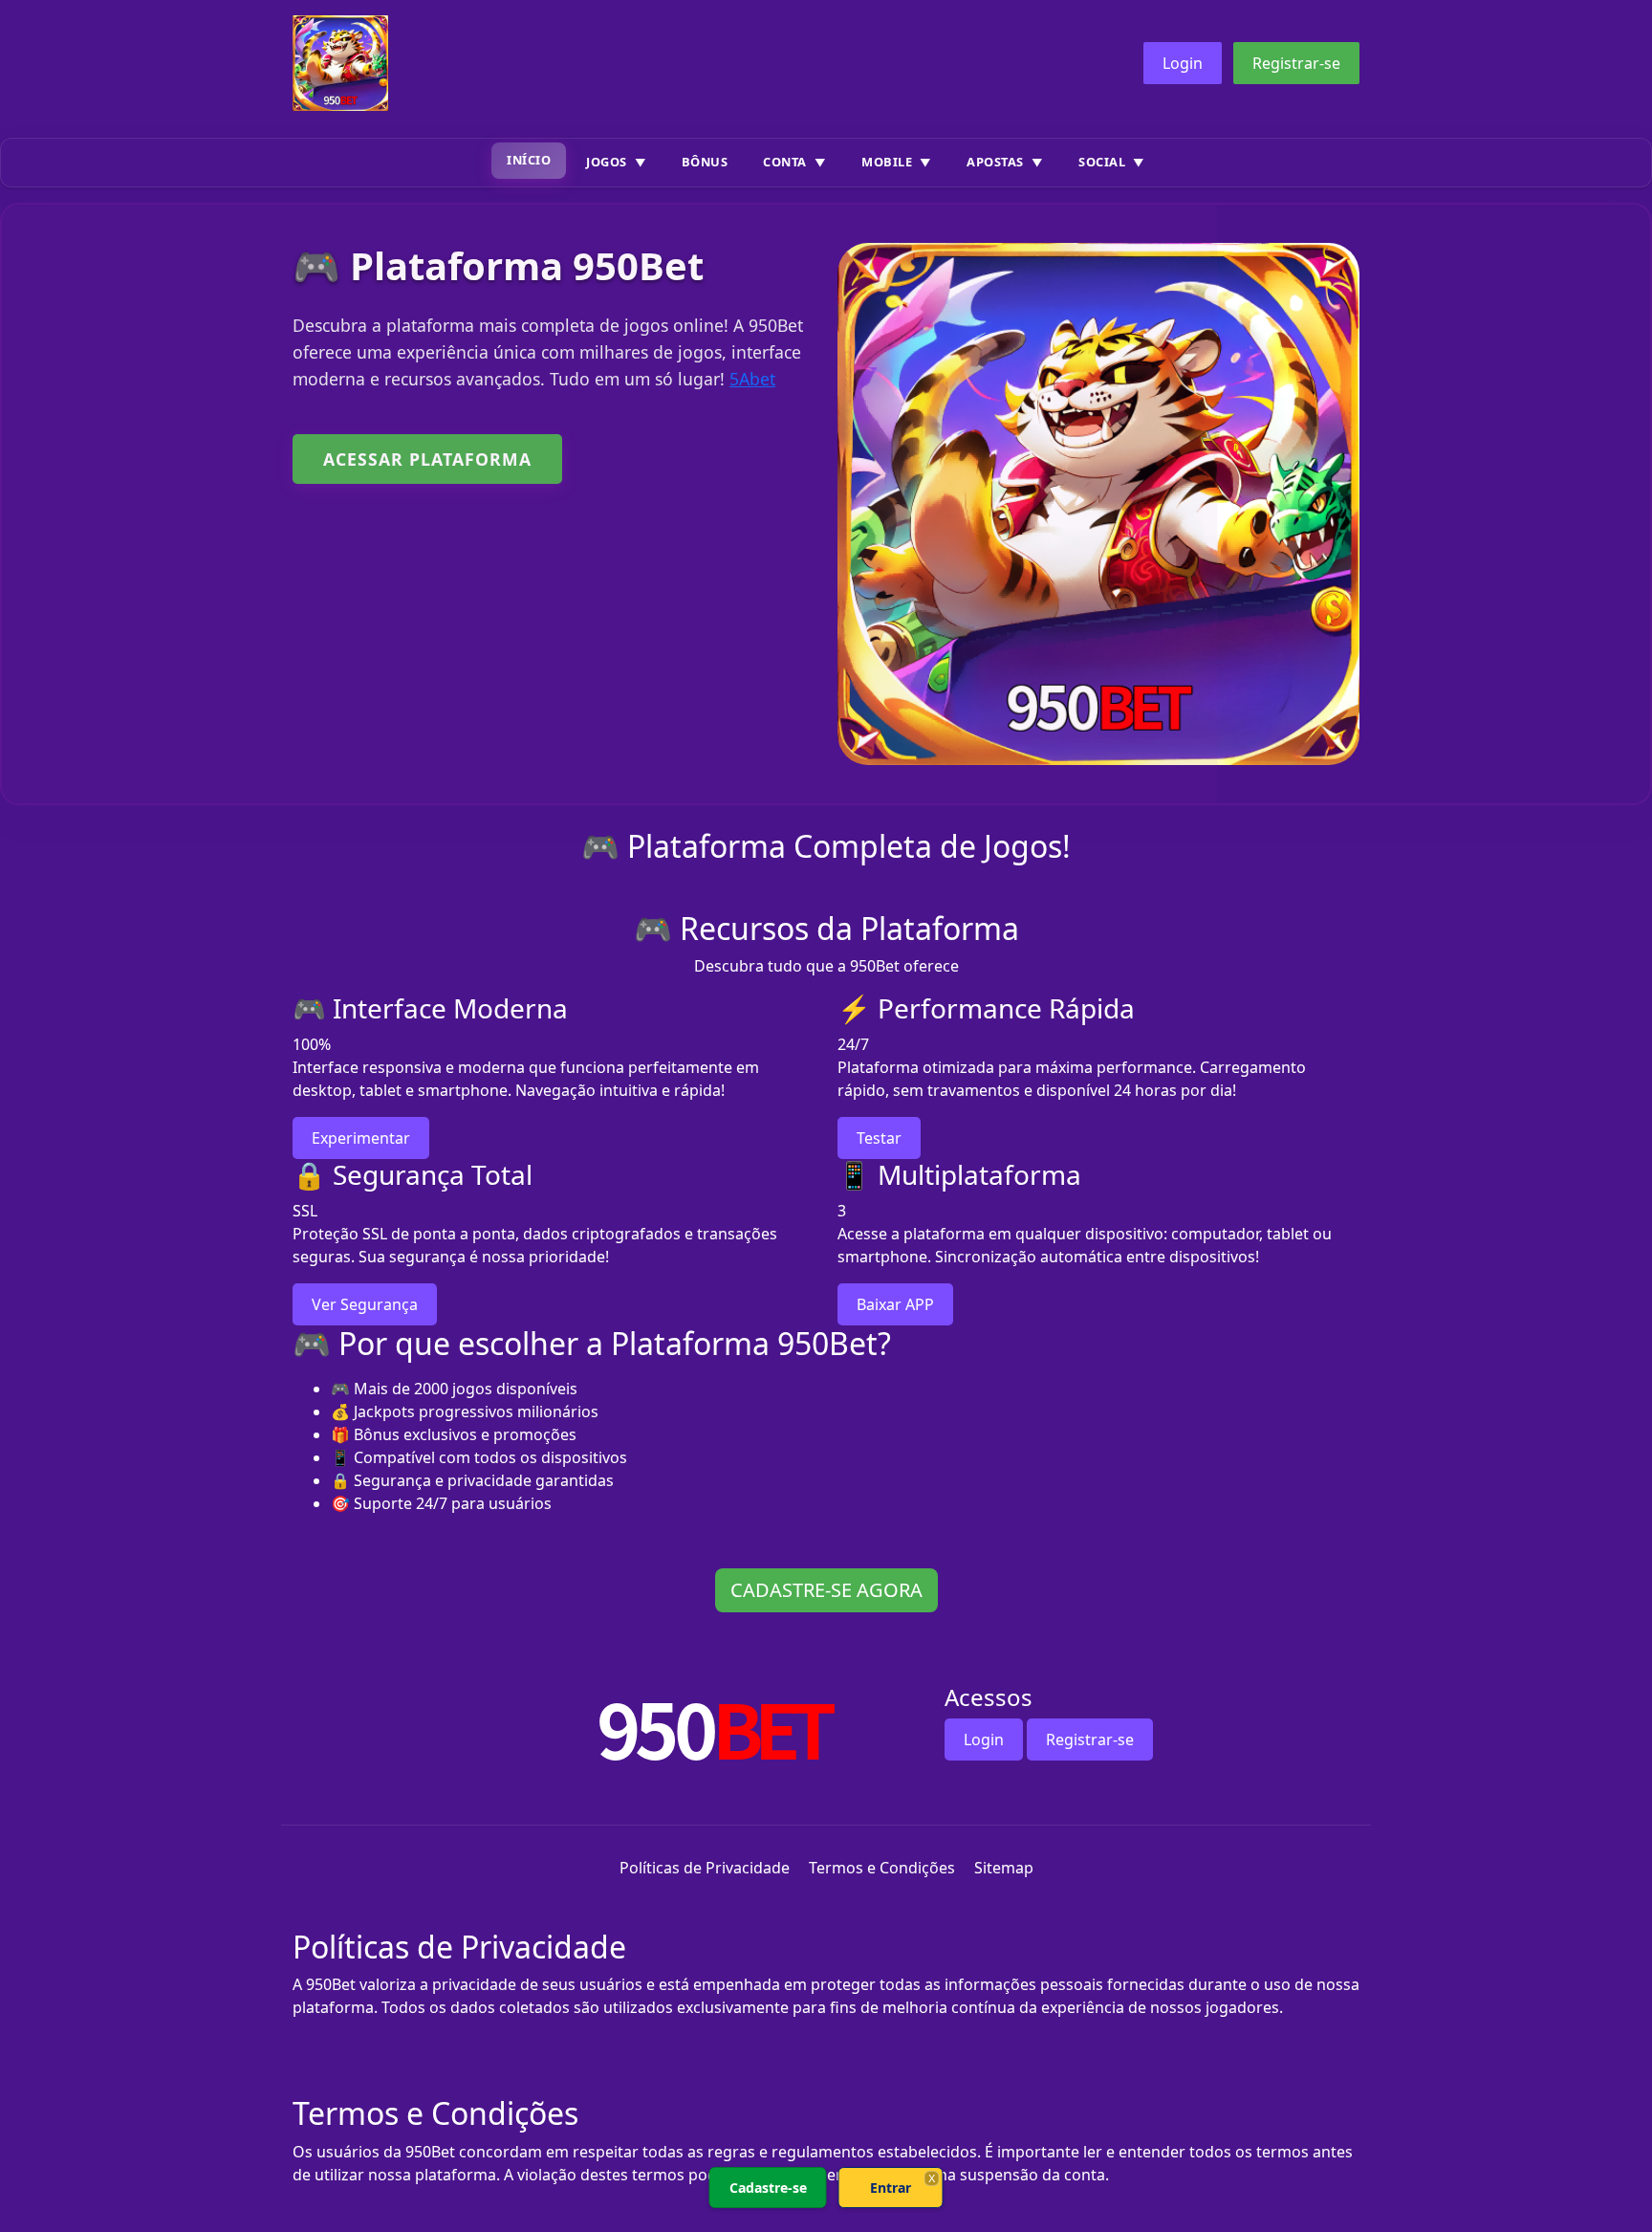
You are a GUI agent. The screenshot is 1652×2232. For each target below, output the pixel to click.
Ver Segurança (365, 1304)
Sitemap (1004, 1868)
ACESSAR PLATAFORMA (427, 459)
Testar (879, 1138)
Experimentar (361, 1138)
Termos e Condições (882, 1868)
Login (1183, 63)
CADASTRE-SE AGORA (826, 1590)
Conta (785, 162)
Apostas (995, 162)
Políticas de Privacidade (705, 1868)
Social (1102, 162)
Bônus (705, 162)
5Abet (752, 379)
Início (529, 160)
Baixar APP (895, 1304)
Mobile (887, 162)
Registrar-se (1296, 63)
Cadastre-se (768, 2188)
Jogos (607, 162)
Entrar (891, 2188)
